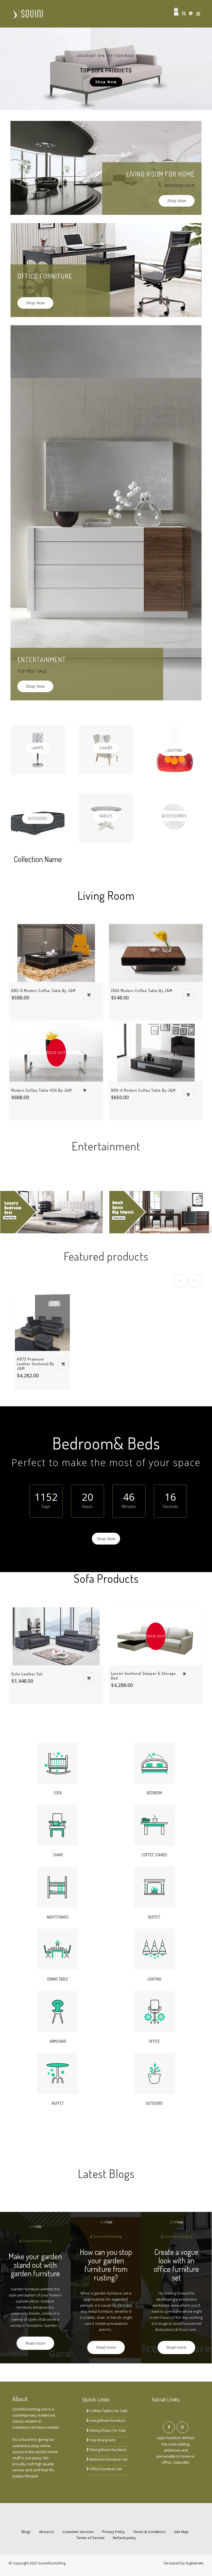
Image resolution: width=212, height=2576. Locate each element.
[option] (106, 69)
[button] (19, 69)
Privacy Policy (113, 2532)
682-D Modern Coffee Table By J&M (43, 991)
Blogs (26, 2532)
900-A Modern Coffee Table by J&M (143, 1090)
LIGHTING (174, 750)
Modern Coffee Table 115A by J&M (42, 1090)
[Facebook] (169, 2427)
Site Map (181, 2532)
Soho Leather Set (27, 1674)
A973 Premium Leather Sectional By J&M (35, 1364)
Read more (35, 2343)
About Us (47, 2532)
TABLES (106, 816)
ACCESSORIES (174, 816)
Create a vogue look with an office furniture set (176, 2265)
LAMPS (38, 748)
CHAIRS (106, 748)
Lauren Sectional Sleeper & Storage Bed (143, 1676)
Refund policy (124, 2538)
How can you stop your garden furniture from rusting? (106, 2265)
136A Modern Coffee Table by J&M (142, 991)
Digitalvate (195, 2563)
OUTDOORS (38, 818)
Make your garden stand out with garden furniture (35, 2265)
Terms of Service (91, 2538)
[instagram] (182, 2427)
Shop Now (177, 201)
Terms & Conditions (149, 2532)
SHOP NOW (106, 82)
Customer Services (78, 2532)
